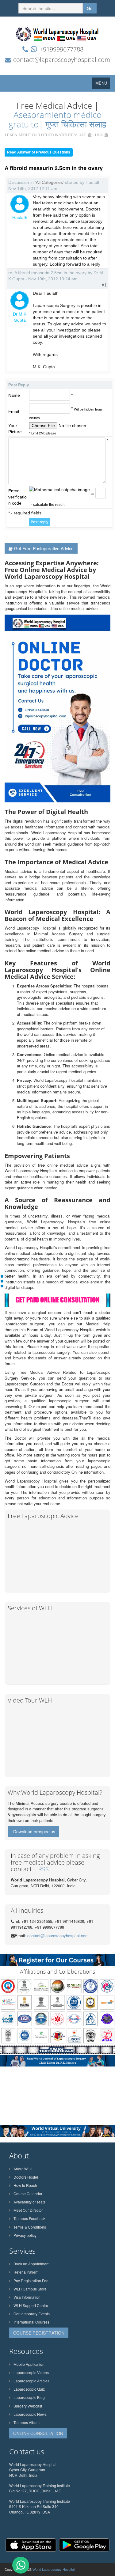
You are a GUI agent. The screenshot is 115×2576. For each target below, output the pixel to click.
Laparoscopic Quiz (29, 2389)
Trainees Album (27, 2422)
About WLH (23, 2169)
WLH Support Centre (31, 2305)
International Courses (31, 2322)
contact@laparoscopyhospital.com (62, 60)
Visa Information (27, 2297)
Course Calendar (28, 2193)
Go (90, 8)
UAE (82, 135)
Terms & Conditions (30, 2227)
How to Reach (25, 2185)
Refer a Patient (26, 2272)
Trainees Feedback (29, 2218)
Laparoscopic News (30, 2414)
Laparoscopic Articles (31, 2381)
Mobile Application (29, 2364)
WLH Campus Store (30, 2289)
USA (99, 135)
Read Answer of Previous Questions (39, 152)
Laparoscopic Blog (29, 2397)
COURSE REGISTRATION (39, 2333)
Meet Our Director (28, 2210)
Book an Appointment (31, 2264)
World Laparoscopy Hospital (54, 2569)
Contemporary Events (32, 2314)
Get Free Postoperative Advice (44, 548)
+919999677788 (61, 49)
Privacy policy (25, 2235)
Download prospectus (34, 1832)
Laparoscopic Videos (31, 2372)
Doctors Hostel (26, 2177)
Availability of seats (29, 2202)
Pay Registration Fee (31, 2281)
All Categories (49, 182)
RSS (44, 1869)
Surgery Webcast (28, 2406)
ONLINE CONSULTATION (38, 2433)
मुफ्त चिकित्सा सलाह (76, 124)
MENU (103, 84)
